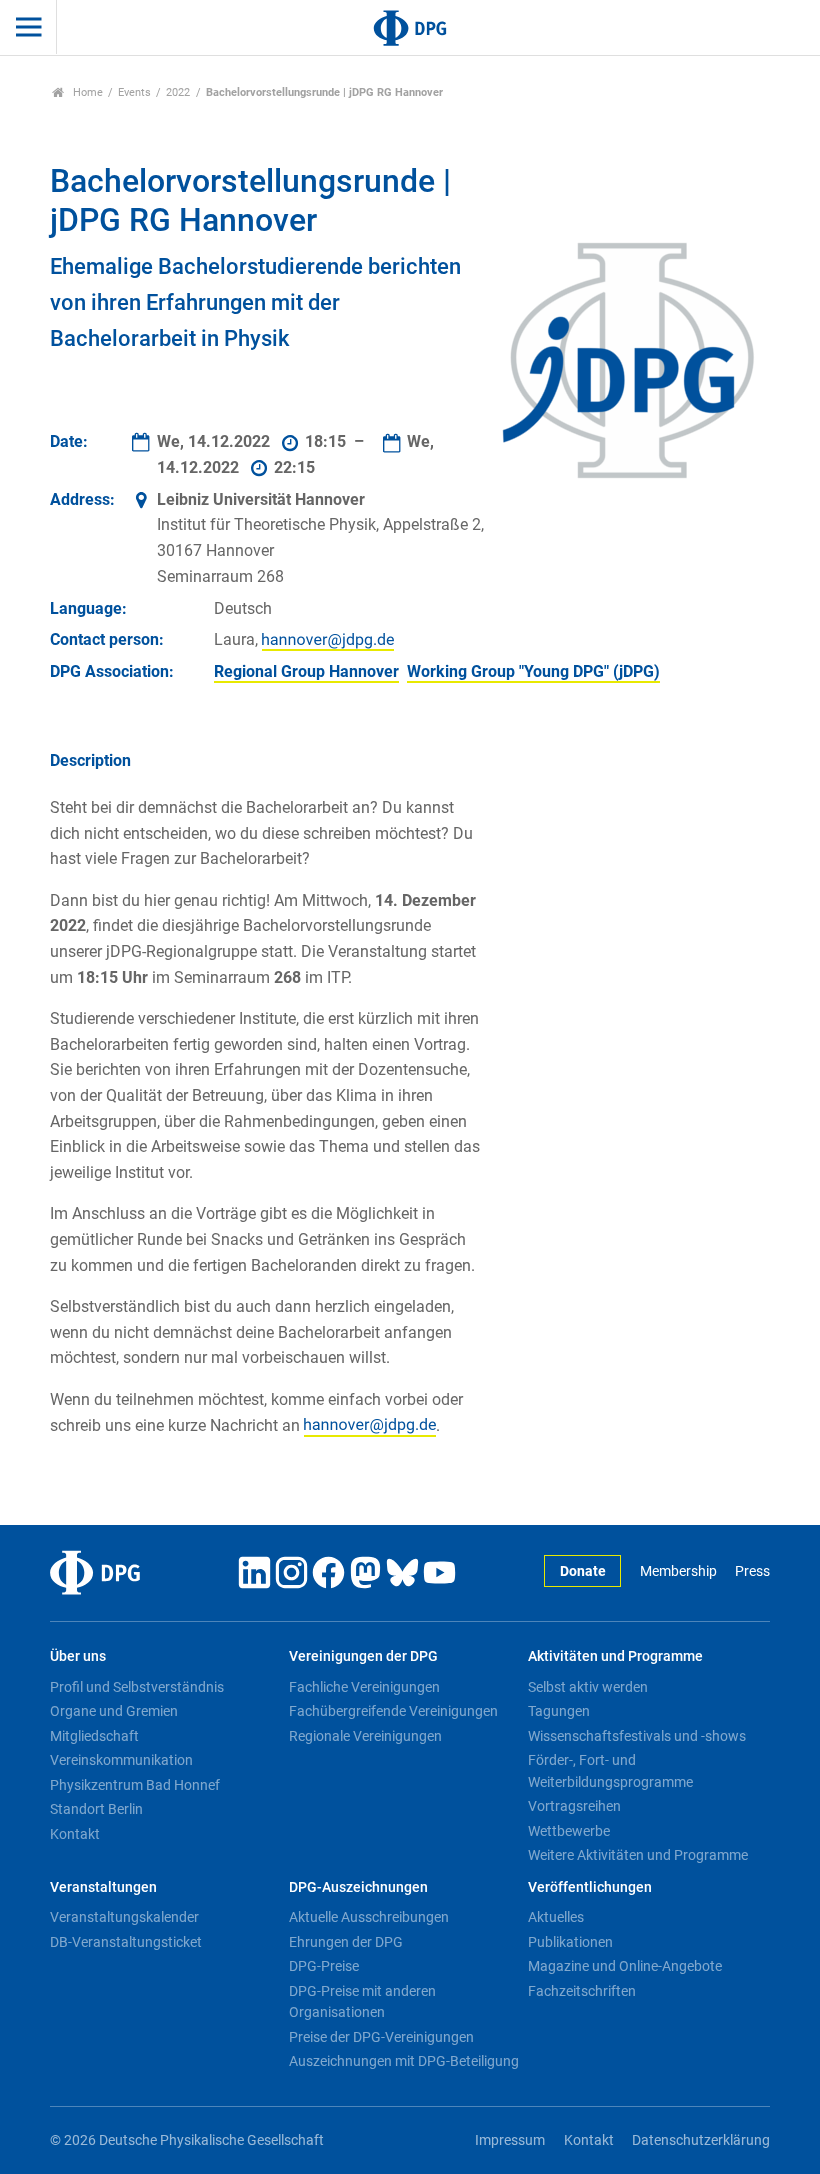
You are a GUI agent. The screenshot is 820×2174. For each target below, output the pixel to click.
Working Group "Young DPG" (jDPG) (533, 671)
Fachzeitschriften (582, 1991)
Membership (678, 1571)
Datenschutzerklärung (701, 2140)
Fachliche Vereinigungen (364, 1687)
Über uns (78, 1656)
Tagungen (559, 1711)
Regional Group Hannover (306, 671)
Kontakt (75, 1834)
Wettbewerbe (569, 1831)
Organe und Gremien (114, 1711)
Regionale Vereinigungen (365, 1736)
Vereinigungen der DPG (363, 1656)
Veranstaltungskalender (124, 1917)
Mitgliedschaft (94, 1736)
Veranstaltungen (103, 1887)
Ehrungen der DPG (346, 1942)
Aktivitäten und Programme (615, 1656)
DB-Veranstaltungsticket (126, 1942)
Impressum (510, 2140)
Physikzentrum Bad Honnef (135, 1785)
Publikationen (570, 1942)
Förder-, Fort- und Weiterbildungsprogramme (610, 1771)
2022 (178, 92)
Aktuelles (556, 1917)
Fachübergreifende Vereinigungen (393, 1711)
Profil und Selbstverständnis (137, 1687)
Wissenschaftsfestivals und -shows (637, 1736)
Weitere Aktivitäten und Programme (638, 1855)
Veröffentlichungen (590, 1887)
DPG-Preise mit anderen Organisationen (362, 2002)
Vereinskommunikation (121, 1760)
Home (86, 92)
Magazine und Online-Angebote (625, 1966)
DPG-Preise (324, 1966)
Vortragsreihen (574, 1806)
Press (752, 1571)
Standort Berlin (96, 1809)
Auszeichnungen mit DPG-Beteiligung (404, 2061)
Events (134, 92)
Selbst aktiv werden (588, 1687)
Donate (583, 1571)
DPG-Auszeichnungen (358, 1887)
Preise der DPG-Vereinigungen (381, 2037)
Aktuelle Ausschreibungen (369, 1917)
